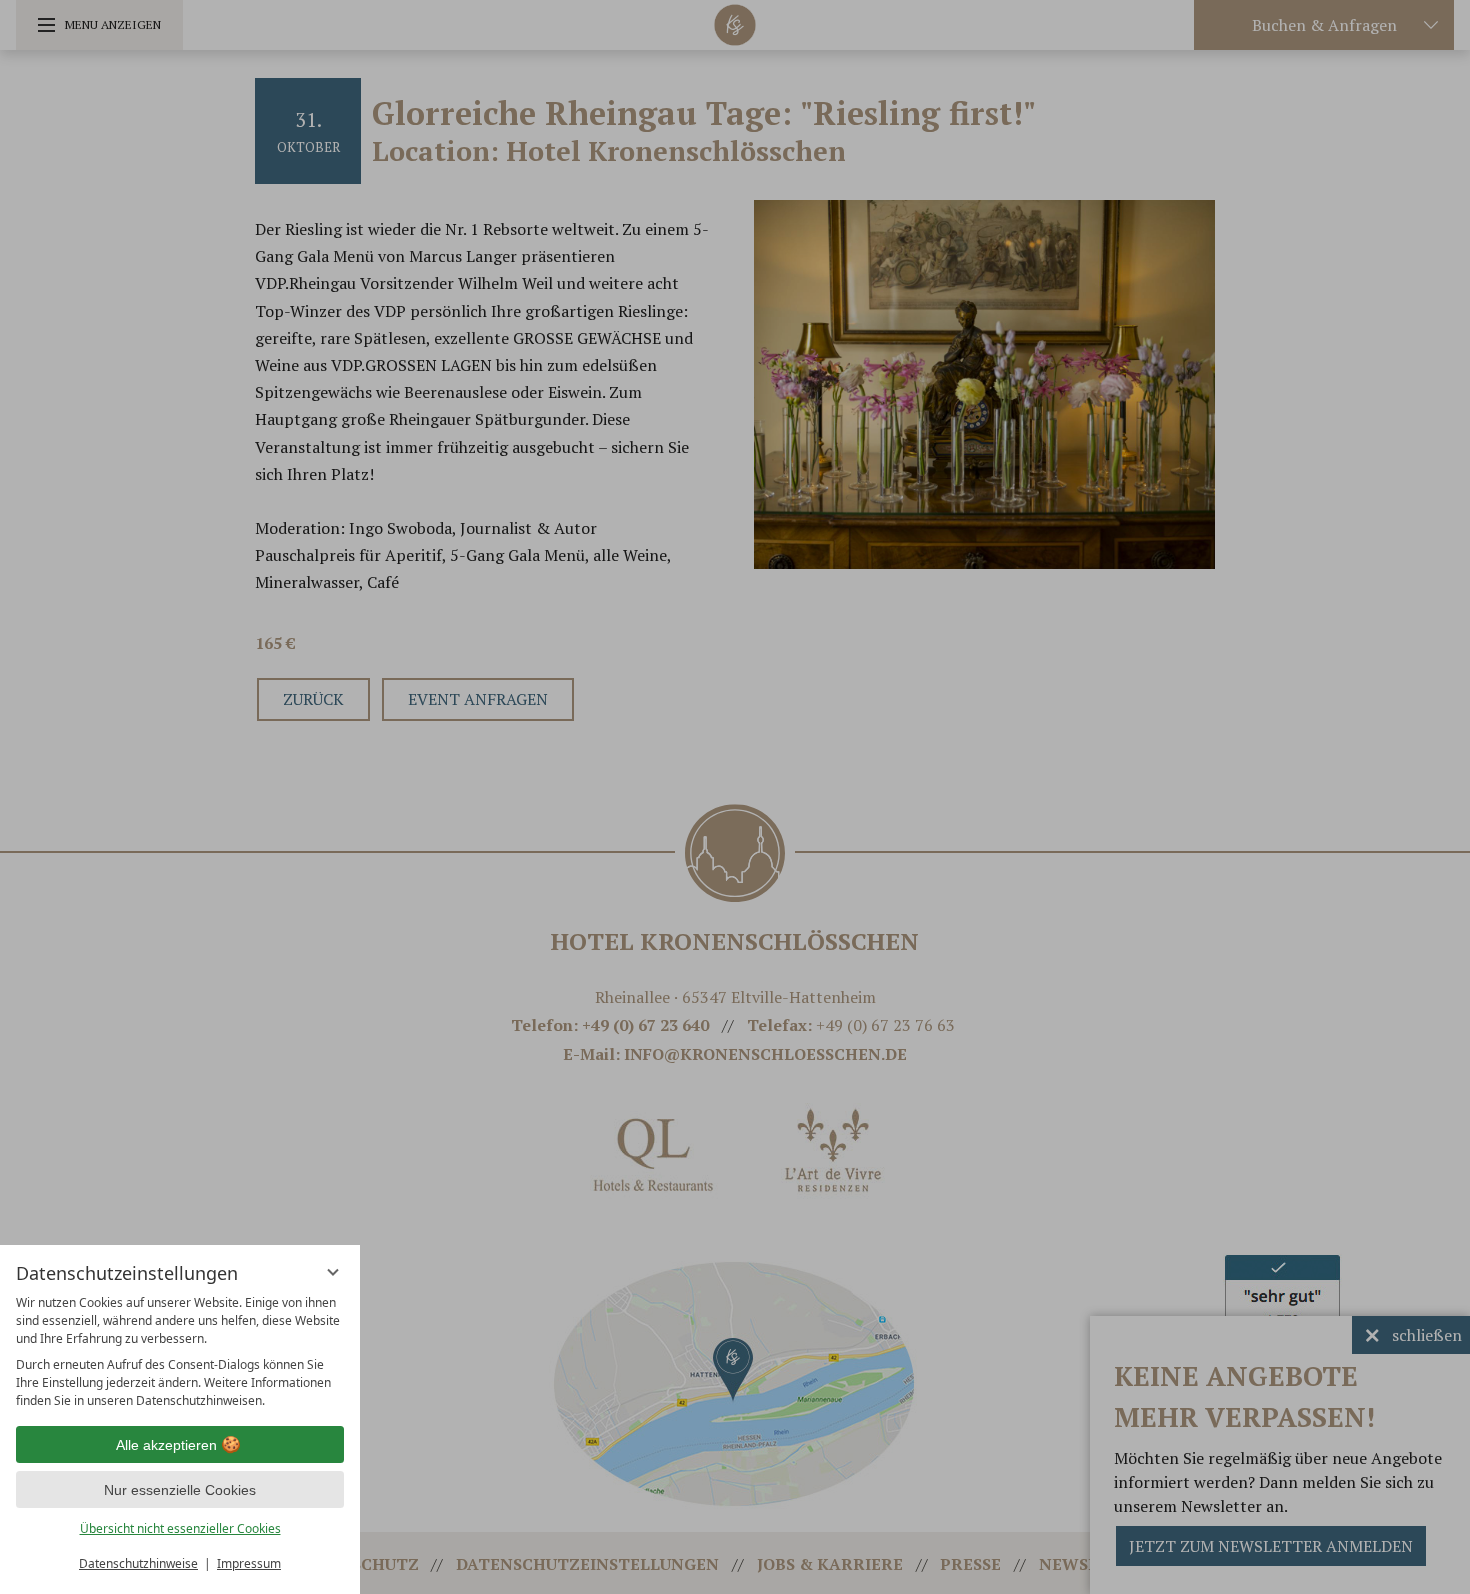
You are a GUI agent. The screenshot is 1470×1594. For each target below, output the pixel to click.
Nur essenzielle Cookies (180, 1490)
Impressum (249, 1563)
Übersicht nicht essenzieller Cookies (180, 1528)
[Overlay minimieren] (333, 1272)
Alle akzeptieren (166, 1445)
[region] (180, 1352)
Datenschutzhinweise (138, 1563)
